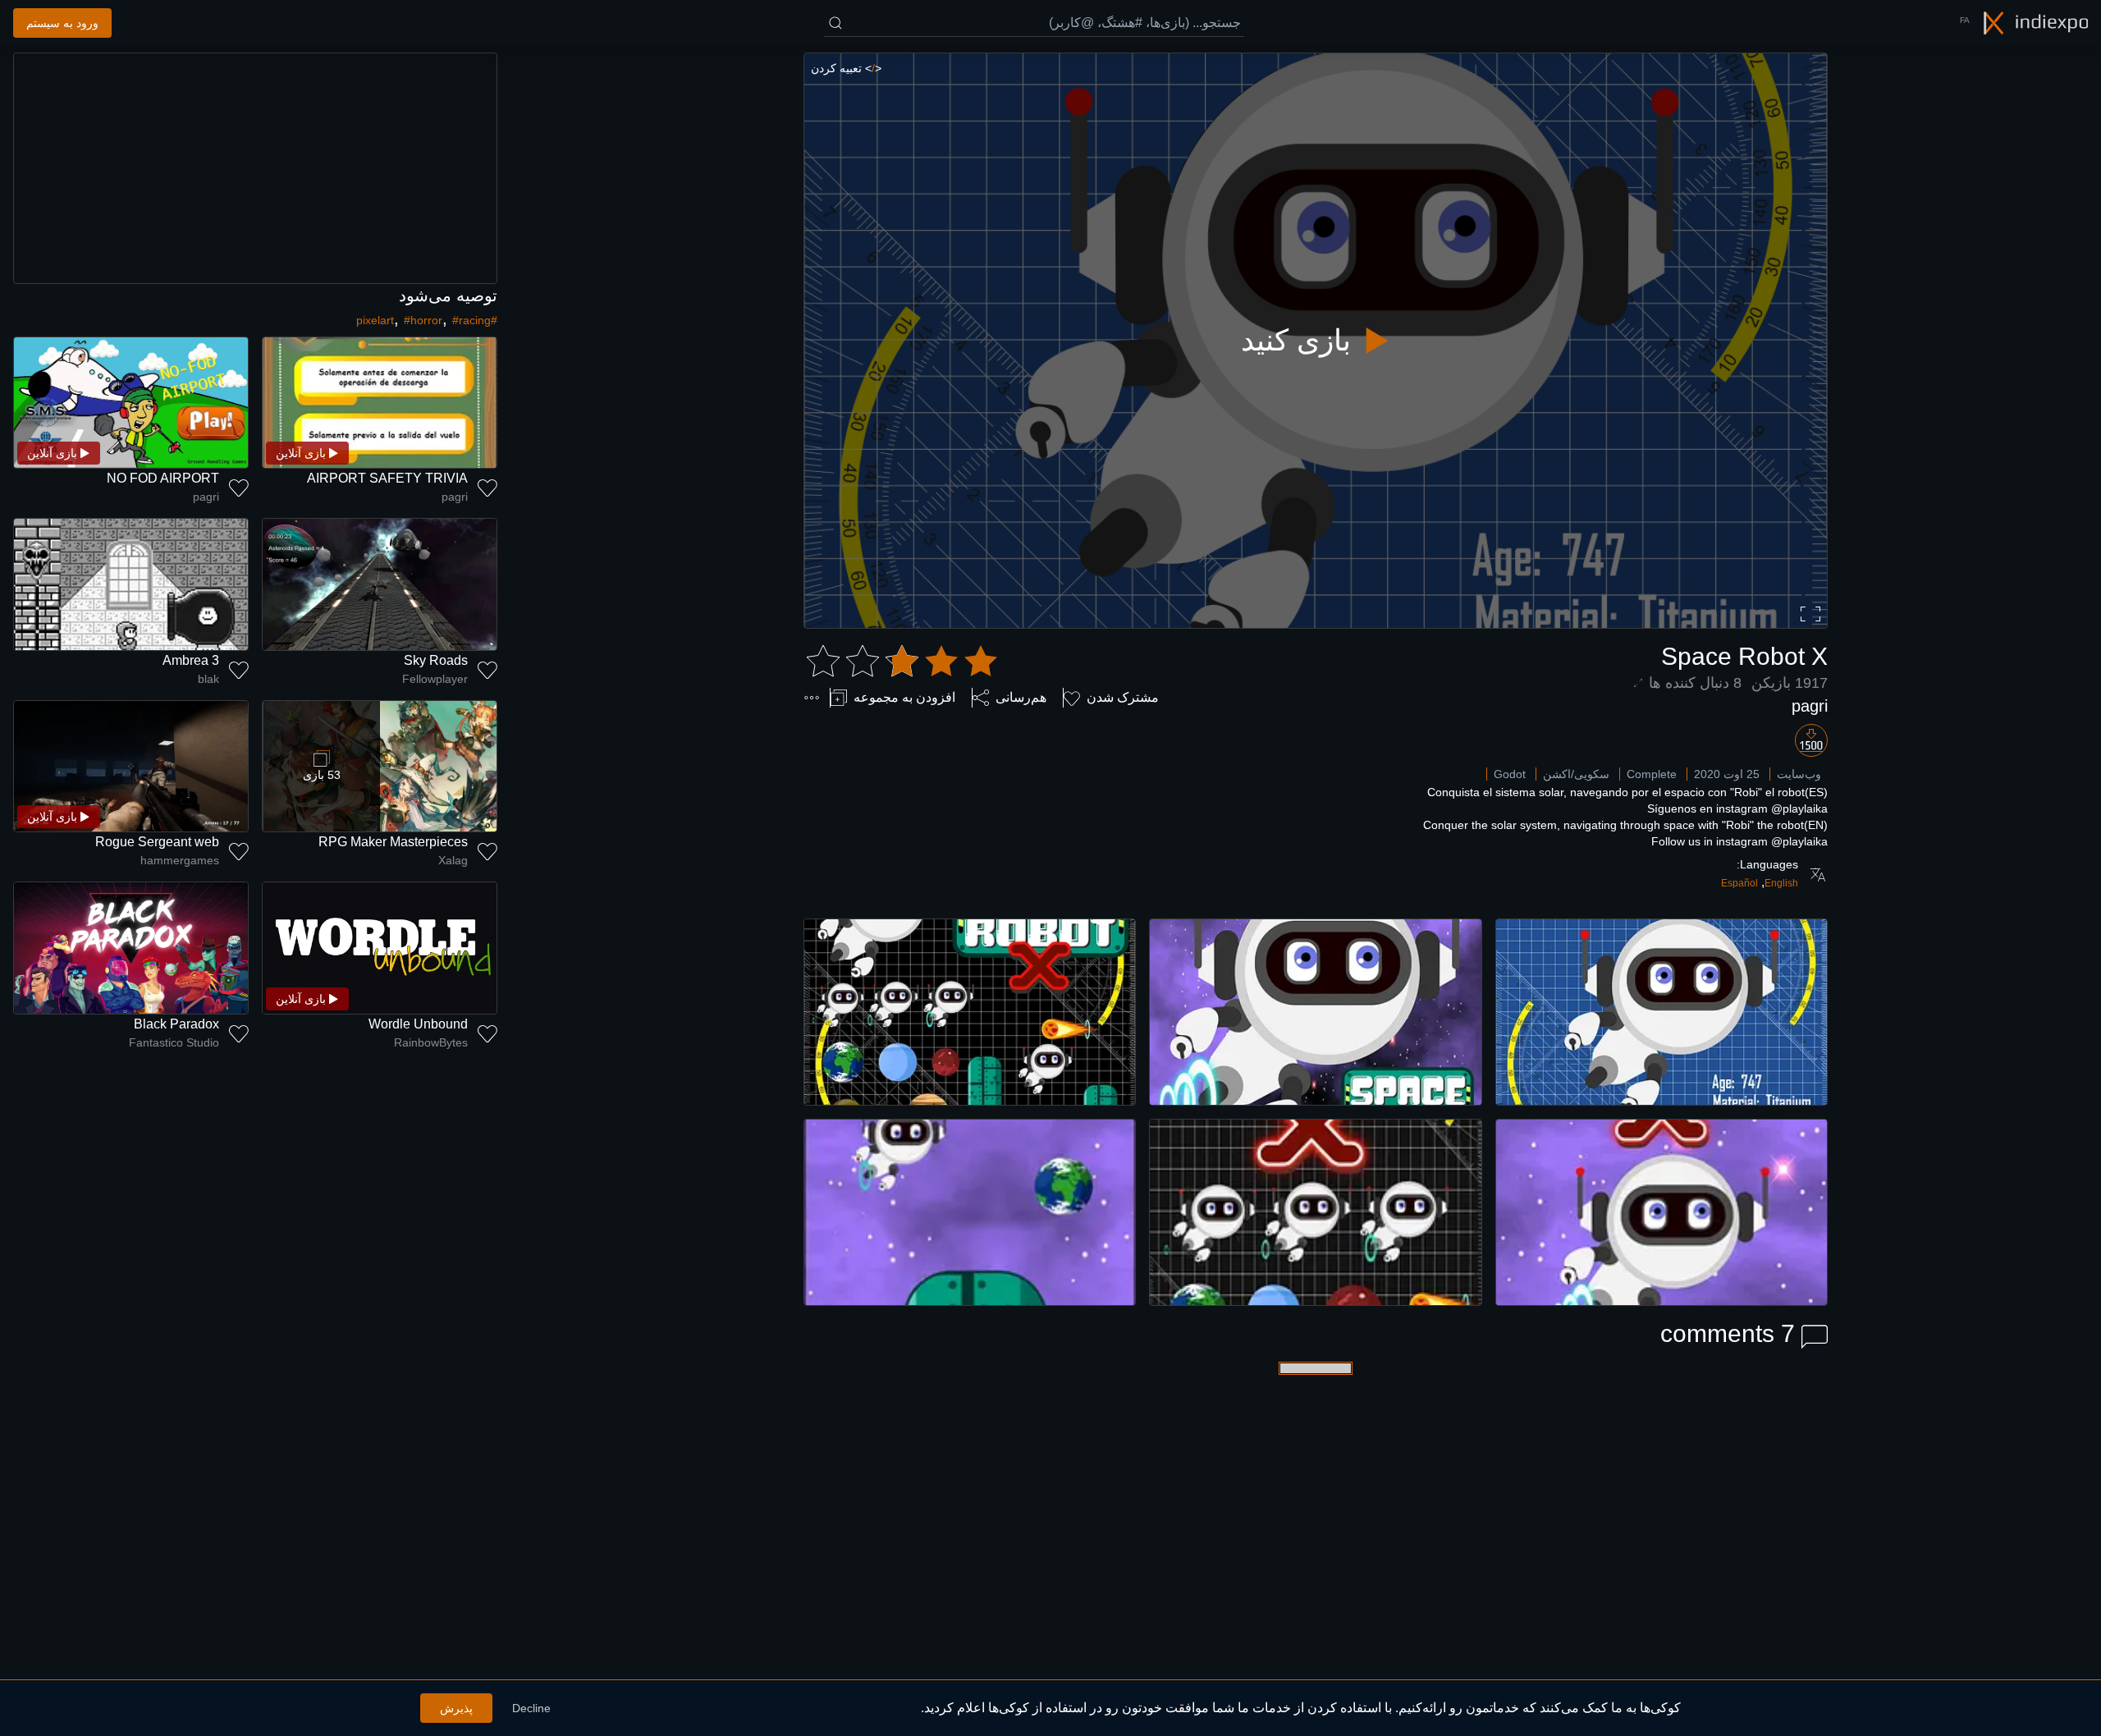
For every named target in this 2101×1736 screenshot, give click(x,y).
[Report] (812, 698)
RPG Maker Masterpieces (393, 842)
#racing (471, 320)
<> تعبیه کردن (846, 68)
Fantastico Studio (174, 1042)
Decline (531, 1708)
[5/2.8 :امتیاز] (902, 662)
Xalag (453, 860)
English (1781, 883)
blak (208, 679)
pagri (1810, 706)
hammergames (180, 860)
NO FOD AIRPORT (163, 478)
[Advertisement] (255, 168)
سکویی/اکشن (1576, 774)
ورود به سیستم (62, 23)
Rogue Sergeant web (157, 842)
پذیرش (456, 1708)
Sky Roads (436, 660)
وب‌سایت (1799, 774)
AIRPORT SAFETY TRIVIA (387, 478)
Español (1739, 883)
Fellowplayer (435, 679)
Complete (1652, 774)
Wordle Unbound (418, 1024)
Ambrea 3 (191, 660)
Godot (1510, 774)
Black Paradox (176, 1024)
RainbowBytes (431, 1042)
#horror (423, 320)
